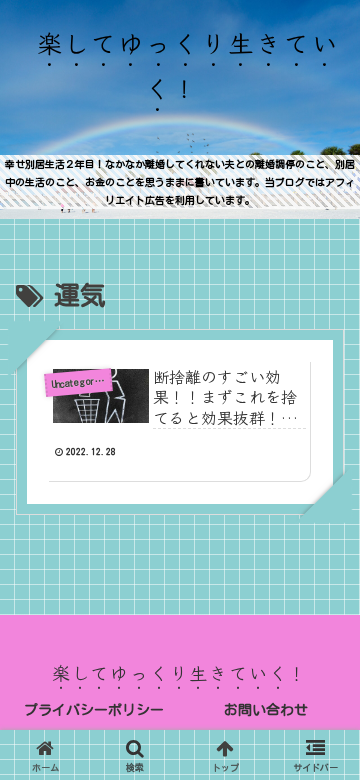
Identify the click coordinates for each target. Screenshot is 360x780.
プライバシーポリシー (94, 710)
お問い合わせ (266, 710)
